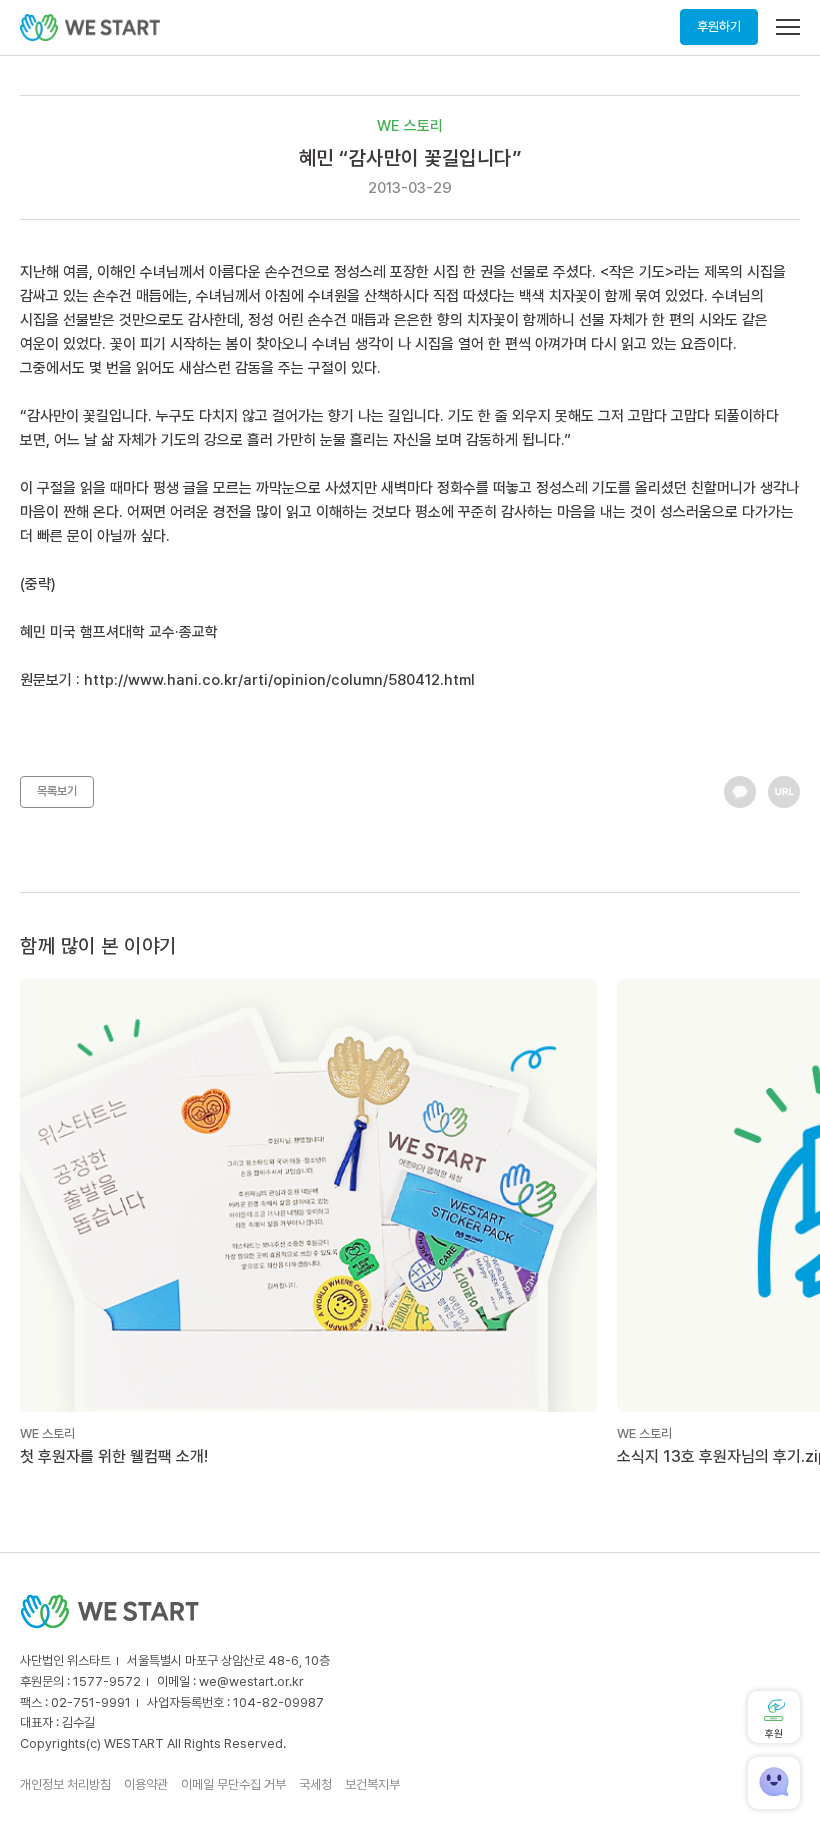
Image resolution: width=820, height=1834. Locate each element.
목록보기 (57, 791)
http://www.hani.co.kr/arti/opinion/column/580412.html (279, 680)
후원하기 (719, 26)
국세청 (315, 1784)
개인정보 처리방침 (65, 1784)
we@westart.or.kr (251, 1681)
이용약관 (146, 1784)
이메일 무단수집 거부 (233, 1784)
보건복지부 (372, 1784)
